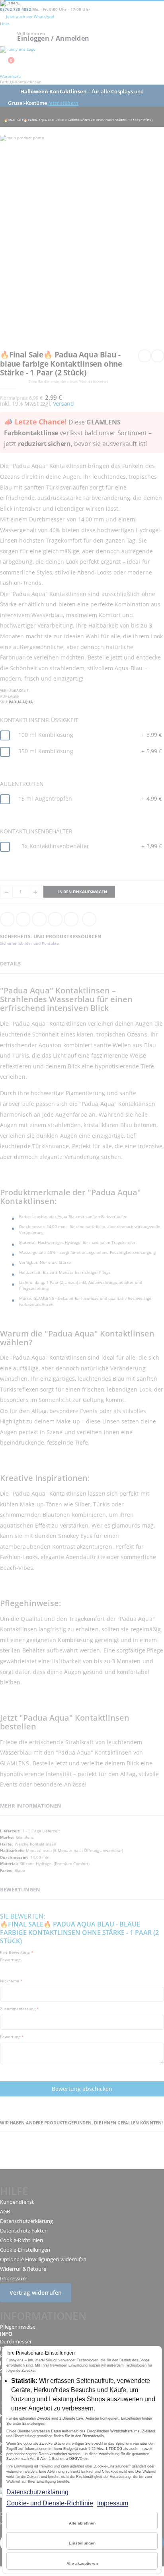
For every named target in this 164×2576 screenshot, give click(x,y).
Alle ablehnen (82, 2523)
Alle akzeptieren (82, 2563)
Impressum (113, 2503)
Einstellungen (82, 2543)
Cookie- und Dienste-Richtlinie (50, 2503)
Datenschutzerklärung (37, 2492)
